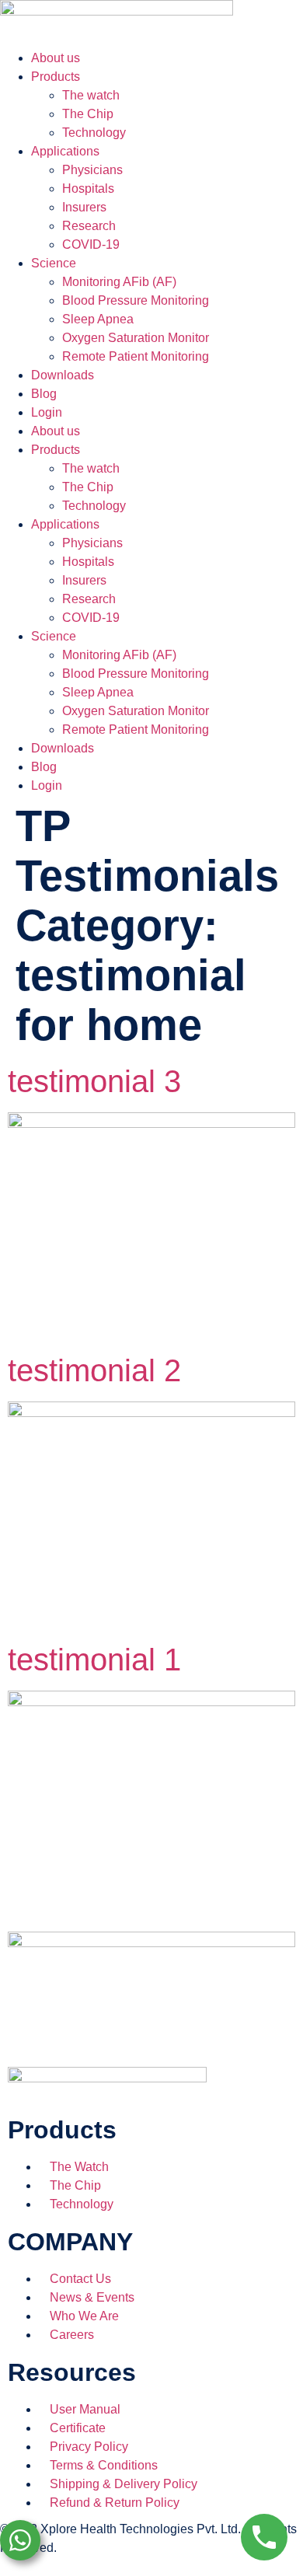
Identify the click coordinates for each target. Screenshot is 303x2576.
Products (56, 77)
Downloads (63, 375)
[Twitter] (69, 2026)
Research (89, 226)
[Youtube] (195, 2026)
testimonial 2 (94, 1370)
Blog (44, 394)
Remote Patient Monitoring (136, 356)
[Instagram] (153, 2026)
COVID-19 (91, 244)
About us (56, 58)
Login (47, 412)
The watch (91, 95)
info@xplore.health (52, 2566)
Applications (65, 151)
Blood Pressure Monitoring (136, 300)
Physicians (92, 170)
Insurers (84, 207)
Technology (94, 133)
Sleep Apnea (98, 319)
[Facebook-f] (27, 2026)
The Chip (88, 114)
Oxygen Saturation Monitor (136, 338)
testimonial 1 (94, 1660)
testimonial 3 (94, 1081)
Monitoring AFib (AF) (119, 282)
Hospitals (88, 188)
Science (54, 263)
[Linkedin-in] (111, 2026)
